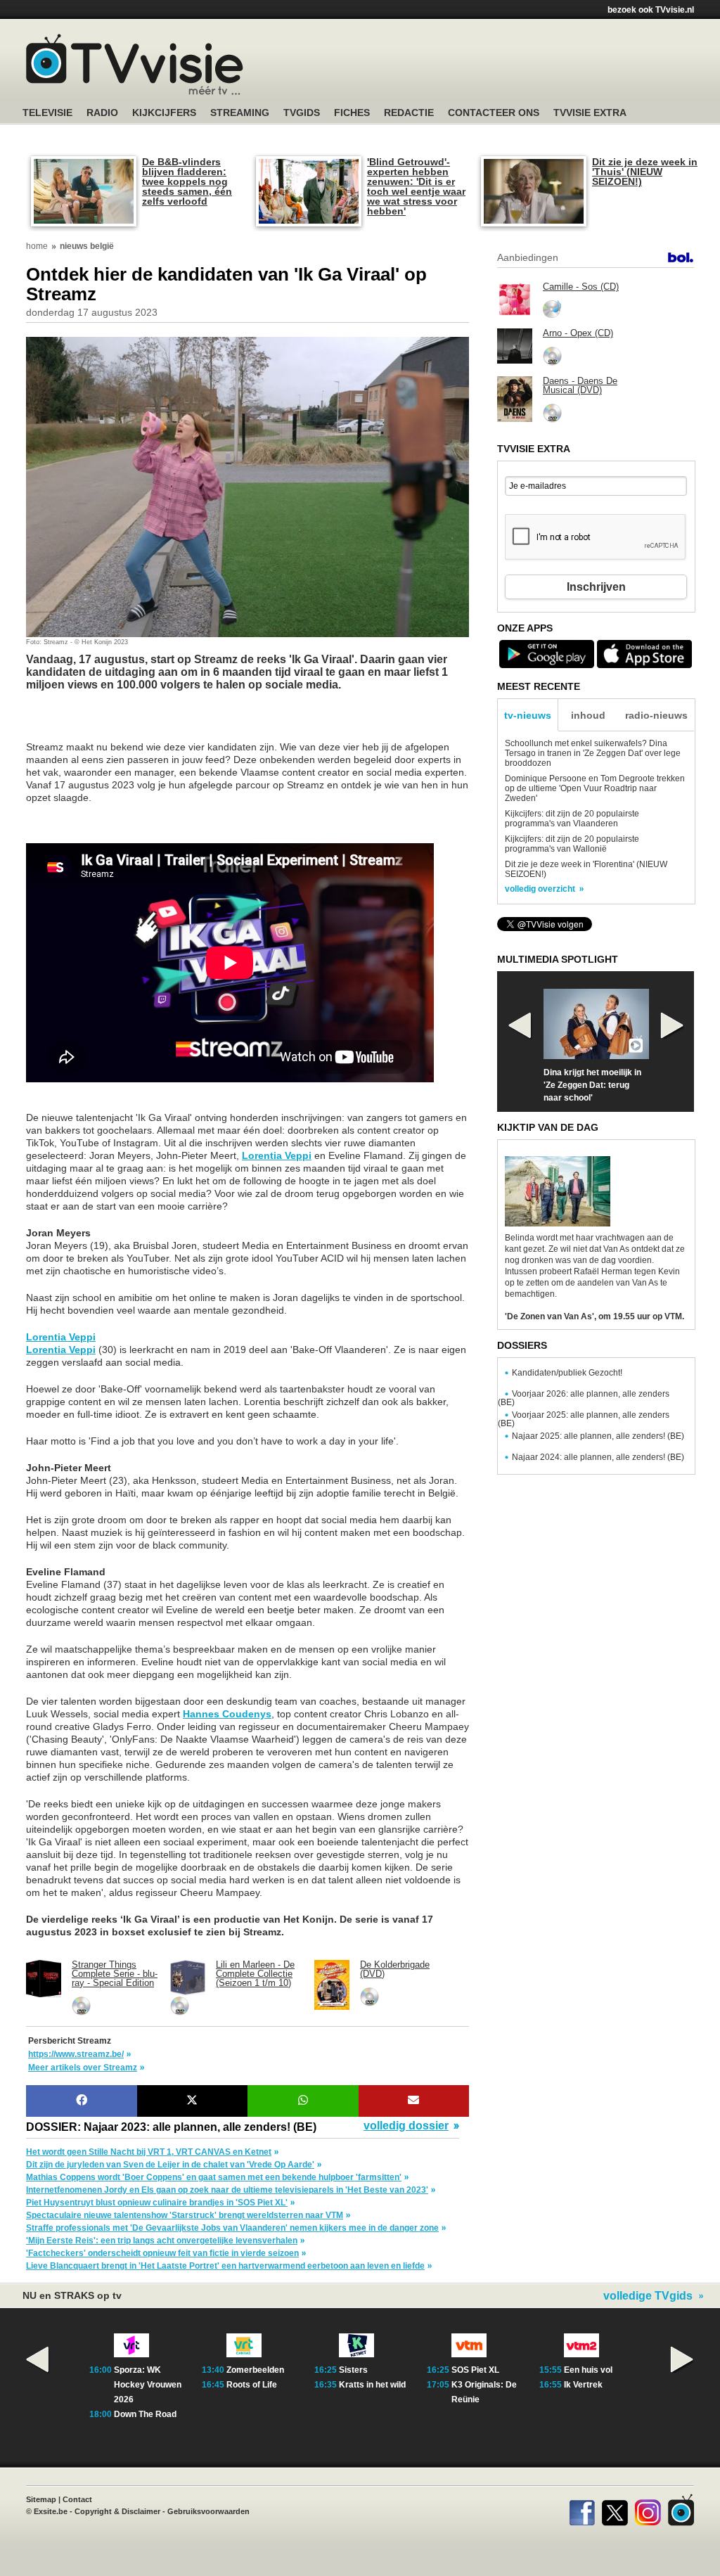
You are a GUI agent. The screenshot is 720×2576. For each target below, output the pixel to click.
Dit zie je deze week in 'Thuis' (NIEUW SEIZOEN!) (645, 172)
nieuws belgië (87, 246)
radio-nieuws (656, 715)
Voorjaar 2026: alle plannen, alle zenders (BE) (584, 1398)
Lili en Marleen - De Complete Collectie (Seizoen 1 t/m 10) (255, 1974)
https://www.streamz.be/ (76, 2054)
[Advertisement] (139, 723)
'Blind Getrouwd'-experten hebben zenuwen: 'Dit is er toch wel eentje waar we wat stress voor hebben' (416, 186)
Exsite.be (51, 2511)
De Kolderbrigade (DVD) (395, 1969)
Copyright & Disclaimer (117, 2511)
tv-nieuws (528, 715)
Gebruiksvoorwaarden (208, 2511)
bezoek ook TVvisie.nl (651, 10)
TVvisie (681, 2510)
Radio (102, 113)
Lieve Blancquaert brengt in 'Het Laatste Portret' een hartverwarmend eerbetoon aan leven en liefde (225, 2266)
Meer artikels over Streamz (83, 2068)
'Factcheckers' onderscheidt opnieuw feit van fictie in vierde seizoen (162, 2253)
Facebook (582, 2510)
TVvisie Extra (590, 113)
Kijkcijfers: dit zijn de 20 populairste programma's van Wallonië (572, 844)
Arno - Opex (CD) (578, 333)
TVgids (302, 113)
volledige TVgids (648, 2296)
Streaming (240, 113)
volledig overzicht (540, 889)
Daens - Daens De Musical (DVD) (580, 385)
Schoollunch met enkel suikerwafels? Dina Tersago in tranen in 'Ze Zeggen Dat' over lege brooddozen (593, 753)
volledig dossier (406, 2126)
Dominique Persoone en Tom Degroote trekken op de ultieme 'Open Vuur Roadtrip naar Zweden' (595, 788)
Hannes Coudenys (227, 1714)
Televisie (47, 113)
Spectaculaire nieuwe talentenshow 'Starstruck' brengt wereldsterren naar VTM (185, 2215)
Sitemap (41, 2499)
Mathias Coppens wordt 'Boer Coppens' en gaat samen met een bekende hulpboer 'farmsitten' (214, 2177)
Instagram (648, 2510)
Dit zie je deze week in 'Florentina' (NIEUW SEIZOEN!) (586, 869)
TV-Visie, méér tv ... (135, 64)
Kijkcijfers (164, 113)
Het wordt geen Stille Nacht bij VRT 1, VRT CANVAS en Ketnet (149, 2152)
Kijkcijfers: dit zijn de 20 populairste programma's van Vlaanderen (572, 819)
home (37, 246)
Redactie (409, 113)
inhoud (588, 715)
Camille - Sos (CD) (581, 287)
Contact (77, 2499)
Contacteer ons (494, 113)
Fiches (352, 113)
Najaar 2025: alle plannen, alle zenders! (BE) (598, 1436)
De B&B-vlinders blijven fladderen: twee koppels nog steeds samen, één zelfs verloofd (187, 181)
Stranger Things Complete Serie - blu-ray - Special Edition (115, 1974)
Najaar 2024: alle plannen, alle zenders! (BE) (598, 1457)
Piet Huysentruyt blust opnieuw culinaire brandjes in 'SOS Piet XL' (157, 2203)
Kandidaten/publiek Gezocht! (567, 1373)
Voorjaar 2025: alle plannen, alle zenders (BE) (584, 1419)
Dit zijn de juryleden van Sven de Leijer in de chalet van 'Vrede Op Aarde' (170, 2165)
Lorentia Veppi (277, 1155)
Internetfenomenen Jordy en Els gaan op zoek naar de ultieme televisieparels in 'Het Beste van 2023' (227, 2190)
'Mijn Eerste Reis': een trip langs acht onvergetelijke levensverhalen (162, 2241)
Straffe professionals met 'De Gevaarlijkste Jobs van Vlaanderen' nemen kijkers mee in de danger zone (232, 2228)
